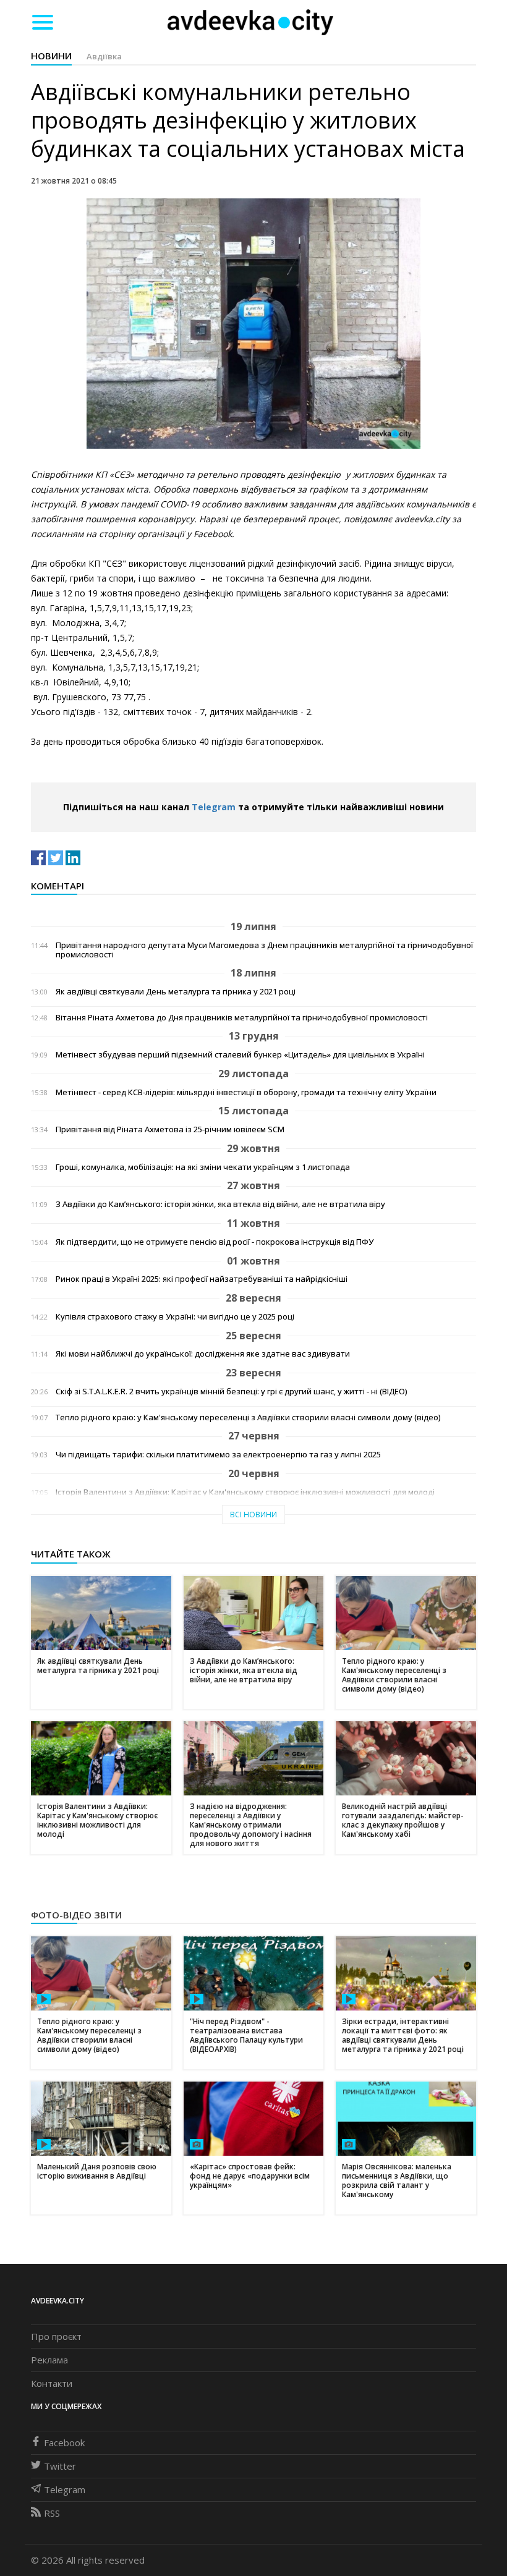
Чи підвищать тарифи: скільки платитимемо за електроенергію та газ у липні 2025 (218, 1455)
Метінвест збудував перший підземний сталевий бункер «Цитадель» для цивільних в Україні (240, 1055)
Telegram (214, 807)
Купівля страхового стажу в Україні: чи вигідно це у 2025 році (175, 1317)
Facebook (64, 2443)
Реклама (49, 2360)
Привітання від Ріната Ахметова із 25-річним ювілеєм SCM (170, 1129)
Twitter (60, 2466)
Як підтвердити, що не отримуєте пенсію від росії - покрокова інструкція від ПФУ (215, 1242)
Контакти (52, 2383)
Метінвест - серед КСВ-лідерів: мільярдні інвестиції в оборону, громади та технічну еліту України (246, 1092)
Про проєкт (56, 2336)
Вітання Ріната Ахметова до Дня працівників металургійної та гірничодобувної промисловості (242, 1018)
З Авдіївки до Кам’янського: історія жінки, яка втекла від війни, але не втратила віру (220, 1204)
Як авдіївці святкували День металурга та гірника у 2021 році (176, 992)
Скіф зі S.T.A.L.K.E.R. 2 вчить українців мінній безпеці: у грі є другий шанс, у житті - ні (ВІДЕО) (231, 1392)
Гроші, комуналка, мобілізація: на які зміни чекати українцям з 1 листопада (203, 1167)
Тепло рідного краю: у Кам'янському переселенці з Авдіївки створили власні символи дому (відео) (248, 1417)
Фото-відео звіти (76, 1915)
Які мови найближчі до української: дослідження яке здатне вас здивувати (203, 1354)
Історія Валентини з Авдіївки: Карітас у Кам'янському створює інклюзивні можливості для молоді (245, 1492)
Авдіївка (104, 56)
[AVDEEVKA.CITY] (250, 22)
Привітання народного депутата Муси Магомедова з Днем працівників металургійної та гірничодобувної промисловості (264, 950)
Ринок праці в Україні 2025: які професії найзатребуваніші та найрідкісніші (202, 1279)
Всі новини (253, 1515)
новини (51, 56)
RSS (52, 2513)
